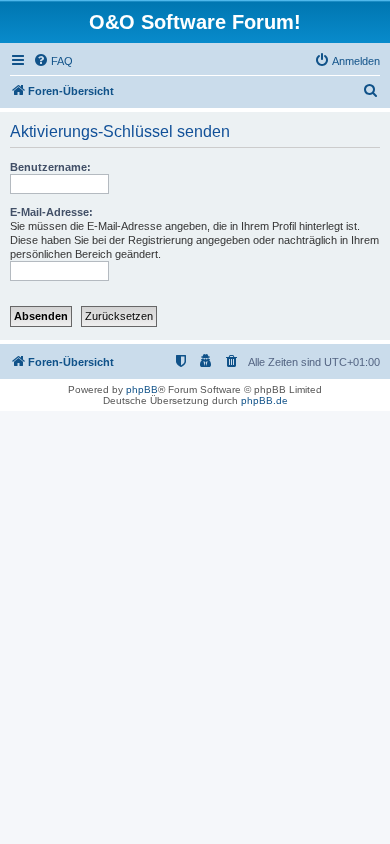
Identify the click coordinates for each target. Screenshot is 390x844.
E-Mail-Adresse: (51, 212)
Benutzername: (50, 167)
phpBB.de (264, 400)
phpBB (142, 389)
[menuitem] (53, 61)
